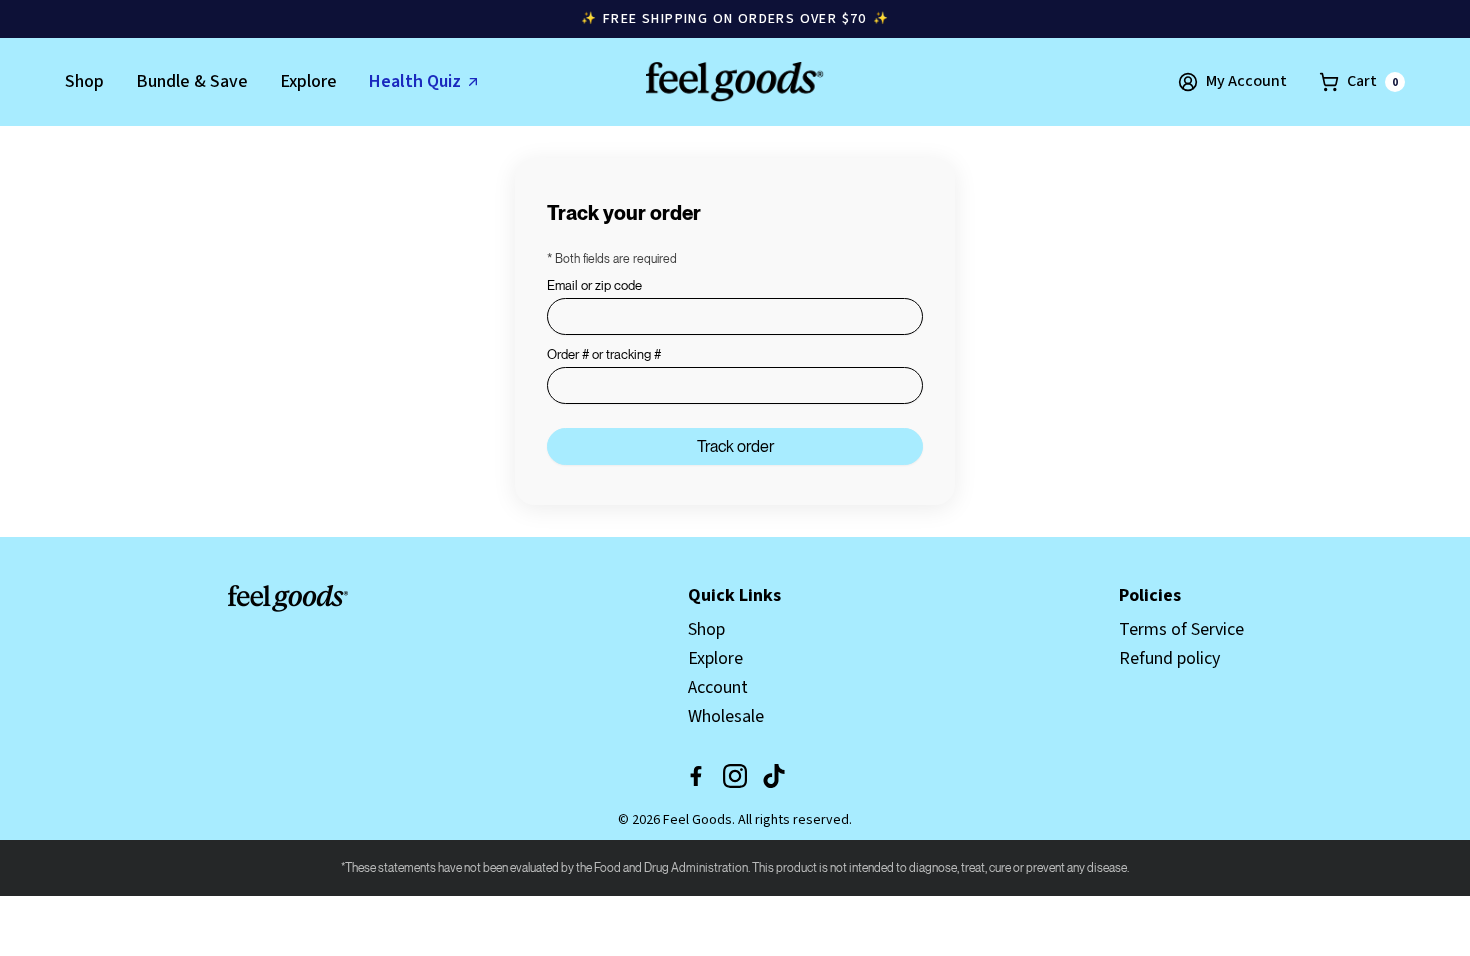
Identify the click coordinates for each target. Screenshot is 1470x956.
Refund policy (1169, 658)
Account (718, 687)
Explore (308, 81)
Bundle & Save (192, 81)
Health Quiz (415, 81)
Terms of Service (1181, 629)
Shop (84, 81)
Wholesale (726, 716)
